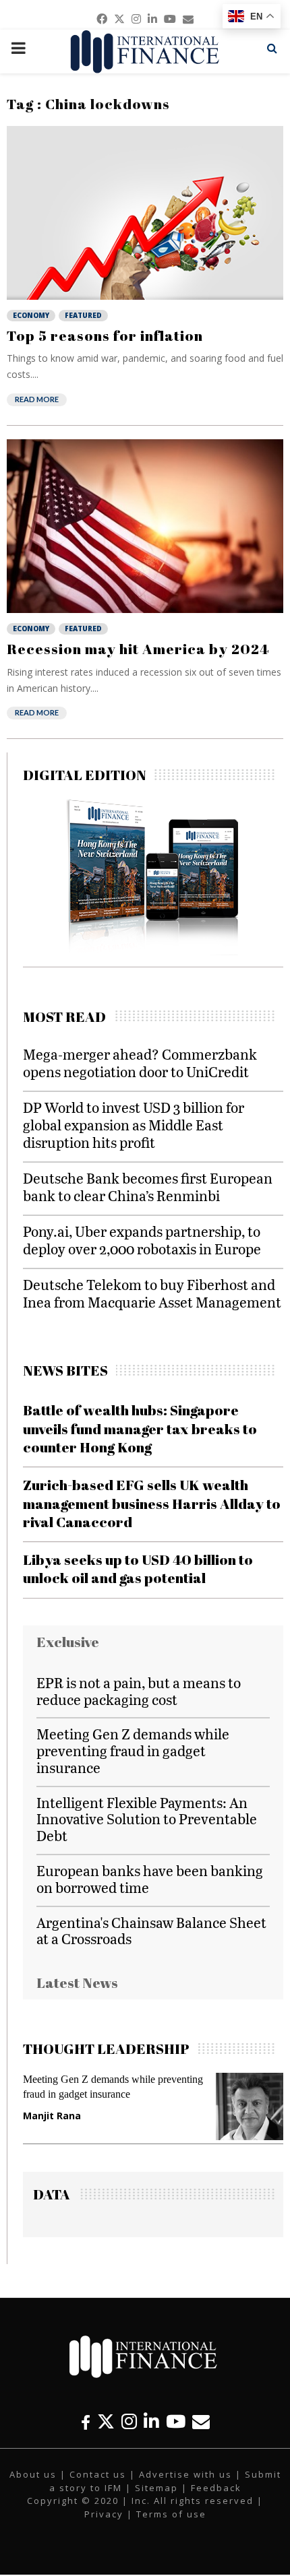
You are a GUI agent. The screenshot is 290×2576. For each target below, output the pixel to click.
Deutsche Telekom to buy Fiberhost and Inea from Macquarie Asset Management (152, 1293)
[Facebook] (86, 2421)
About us (33, 2474)
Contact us (98, 2474)
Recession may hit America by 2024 (138, 649)
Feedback (216, 2488)
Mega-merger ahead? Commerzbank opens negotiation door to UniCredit (140, 1063)
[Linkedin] (151, 2421)
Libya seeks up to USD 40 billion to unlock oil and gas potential (138, 1569)
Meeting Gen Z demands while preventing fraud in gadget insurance (133, 1750)
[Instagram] (129, 2421)
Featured (83, 315)
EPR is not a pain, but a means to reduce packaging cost (139, 1691)
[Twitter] (106, 2421)
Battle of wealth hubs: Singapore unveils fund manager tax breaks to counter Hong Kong (140, 1428)
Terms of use (171, 2514)
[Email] (201, 2421)
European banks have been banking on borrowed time (150, 1879)
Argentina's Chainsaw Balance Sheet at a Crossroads (151, 1931)
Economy (31, 315)
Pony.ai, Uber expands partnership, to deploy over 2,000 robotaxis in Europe (142, 1240)
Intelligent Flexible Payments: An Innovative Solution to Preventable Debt (147, 1819)
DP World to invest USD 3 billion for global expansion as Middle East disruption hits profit (134, 1125)
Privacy (104, 2514)
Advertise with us (185, 2474)
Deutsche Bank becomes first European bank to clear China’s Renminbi (148, 1187)
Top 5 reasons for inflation (105, 335)
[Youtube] (176, 2421)
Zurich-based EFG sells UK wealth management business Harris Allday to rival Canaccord (152, 1503)
